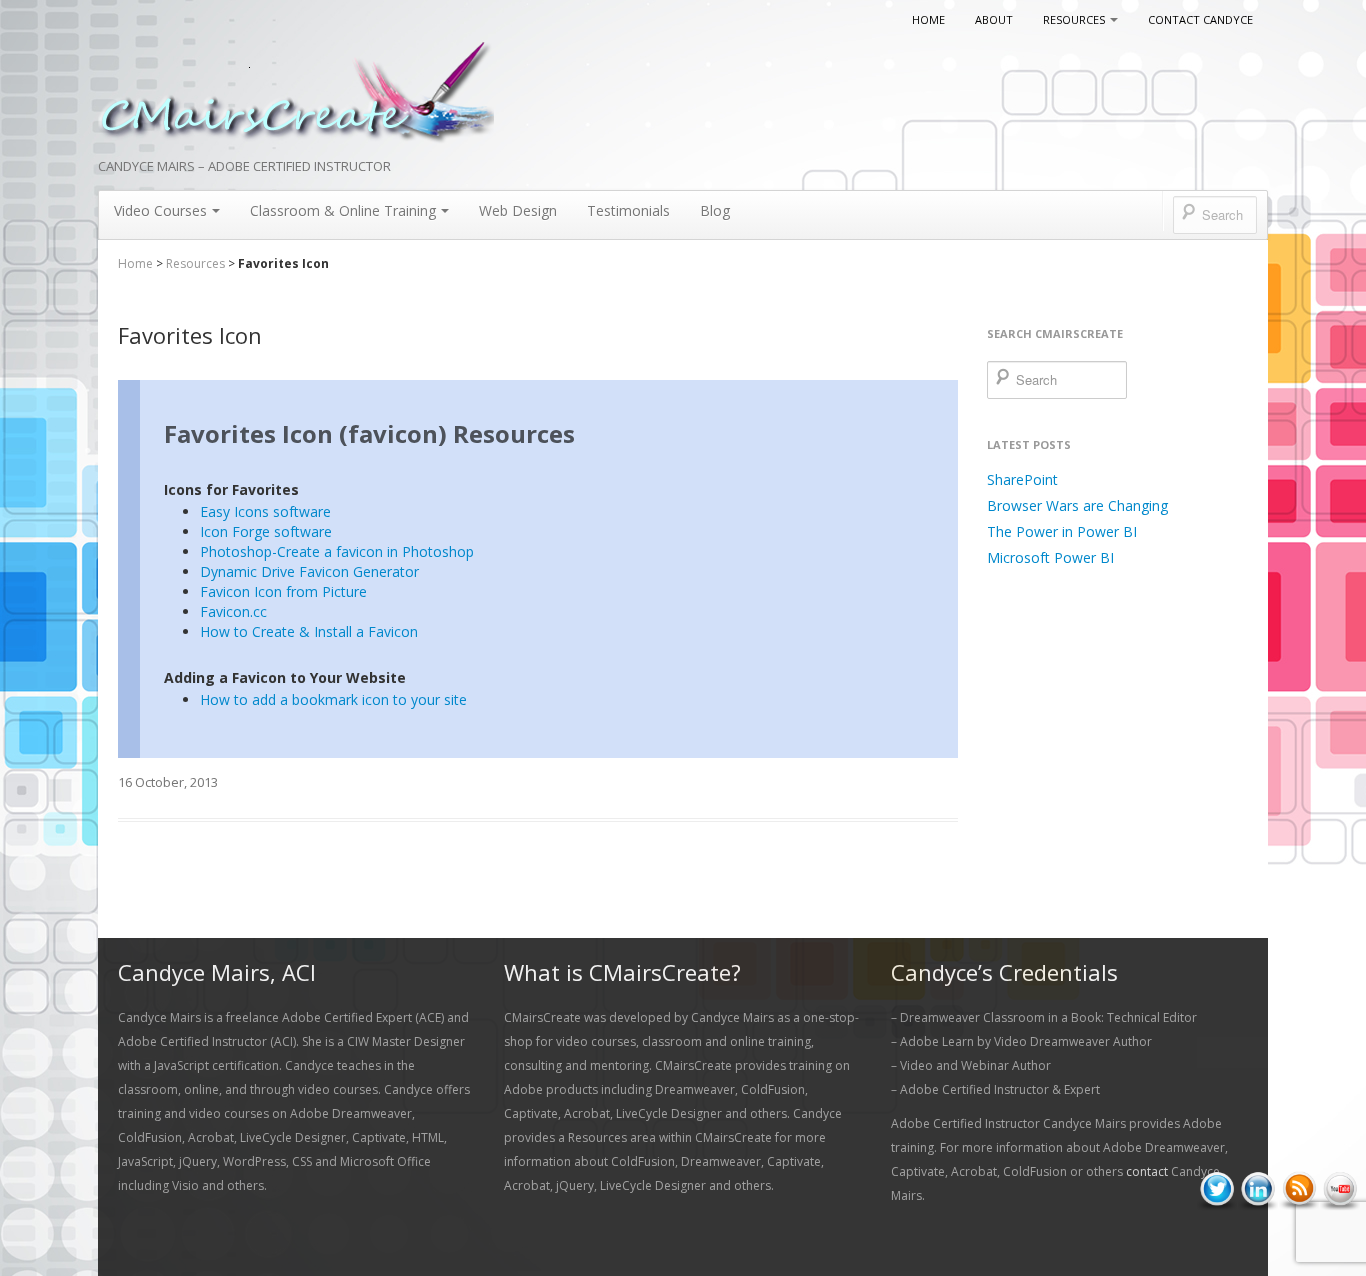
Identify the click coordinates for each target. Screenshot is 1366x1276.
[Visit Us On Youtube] (1339, 1189)
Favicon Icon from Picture (283, 591)
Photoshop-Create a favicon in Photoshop (337, 551)
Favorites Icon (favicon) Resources (369, 433)
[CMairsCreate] (296, 94)
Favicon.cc (233, 611)
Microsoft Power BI (1050, 557)
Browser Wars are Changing (1077, 505)
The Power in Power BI (1062, 531)
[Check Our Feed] (1298, 1189)
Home (928, 19)
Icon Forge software (266, 531)
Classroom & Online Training (343, 210)
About (994, 19)
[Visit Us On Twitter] (1216, 1189)
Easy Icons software (265, 511)
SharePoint (1022, 479)
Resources (1074, 19)
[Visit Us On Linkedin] (1257, 1189)
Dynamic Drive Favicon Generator (309, 571)
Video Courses (160, 210)
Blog (715, 210)
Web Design (518, 210)
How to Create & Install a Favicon (309, 631)
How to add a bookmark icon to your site (333, 699)
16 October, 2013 (168, 782)
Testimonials (628, 210)
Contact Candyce (1200, 19)
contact (1147, 1171)
